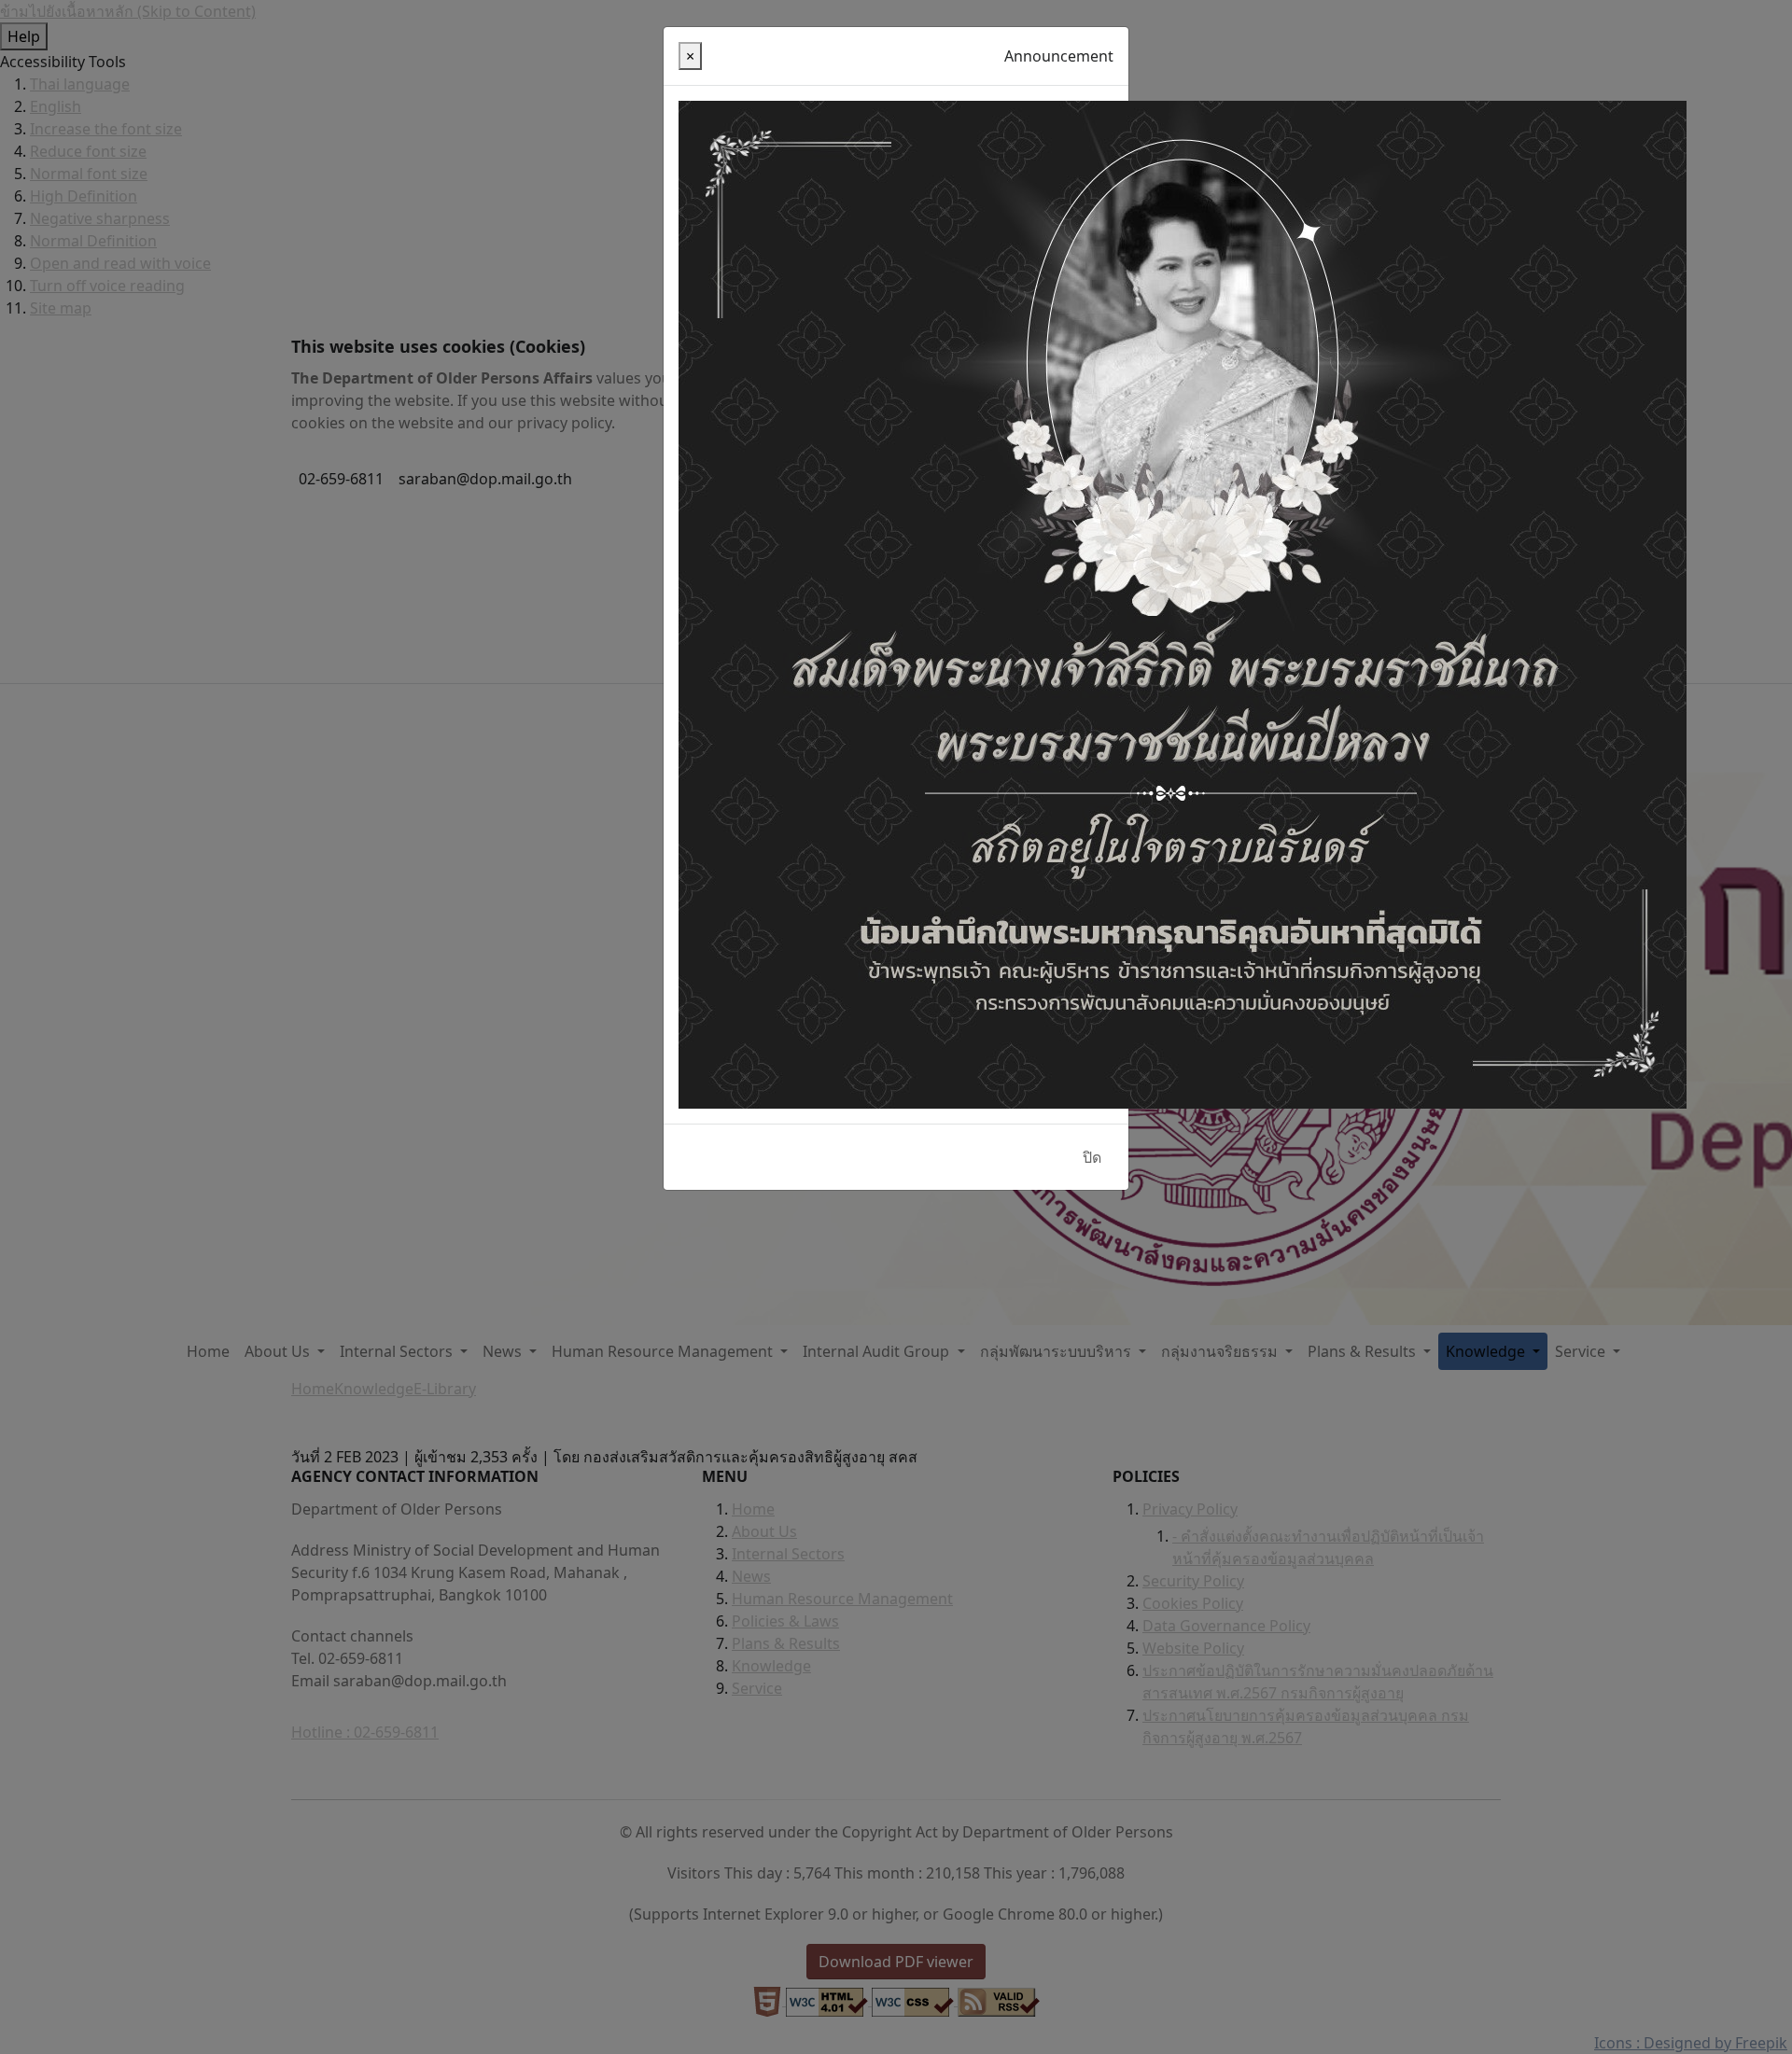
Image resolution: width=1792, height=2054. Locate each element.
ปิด (1092, 1157)
